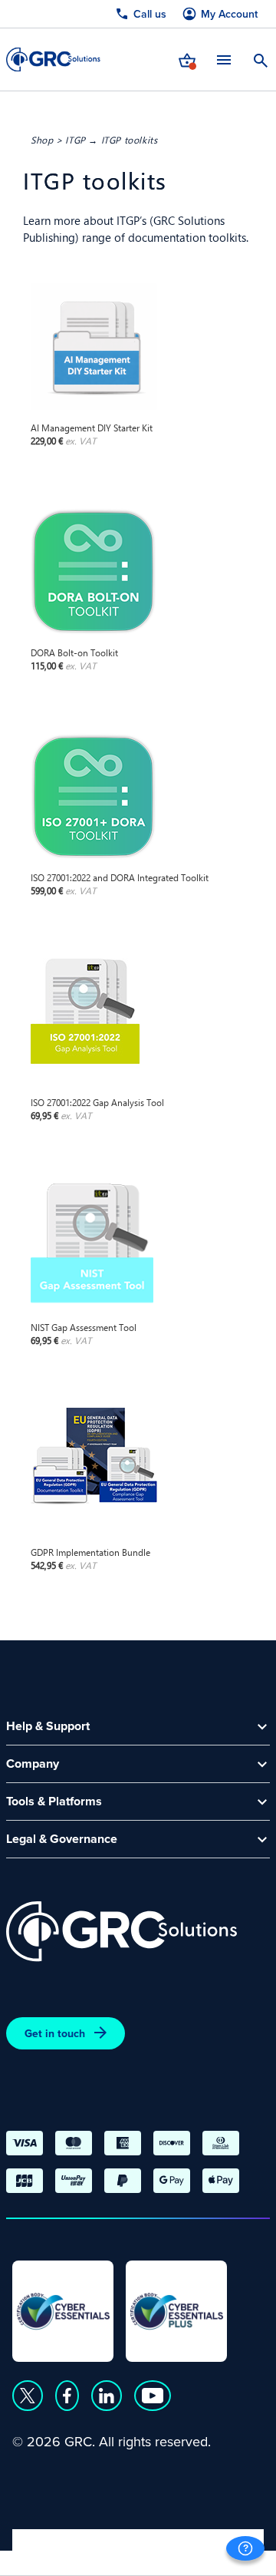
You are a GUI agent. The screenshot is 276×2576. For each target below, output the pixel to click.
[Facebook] (67, 2396)
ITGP (75, 140)
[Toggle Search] (261, 59)
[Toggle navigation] (224, 59)
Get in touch (55, 2033)
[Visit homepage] (53, 59)
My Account (229, 14)
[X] (28, 2396)
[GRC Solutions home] (122, 1932)
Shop (42, 140)
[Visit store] (187, 59)
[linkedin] (107, 2396)
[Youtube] (153, 2396)
